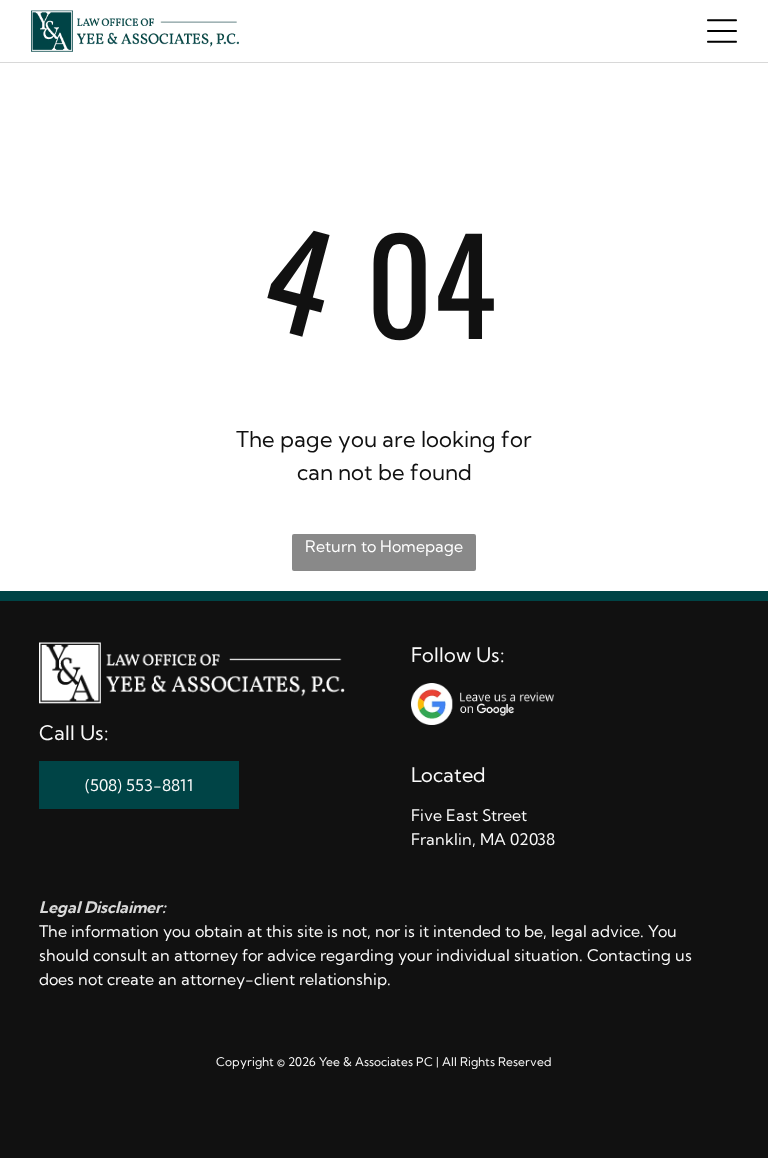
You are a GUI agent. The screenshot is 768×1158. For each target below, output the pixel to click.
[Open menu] (722, 31)
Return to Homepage (384, 546)
